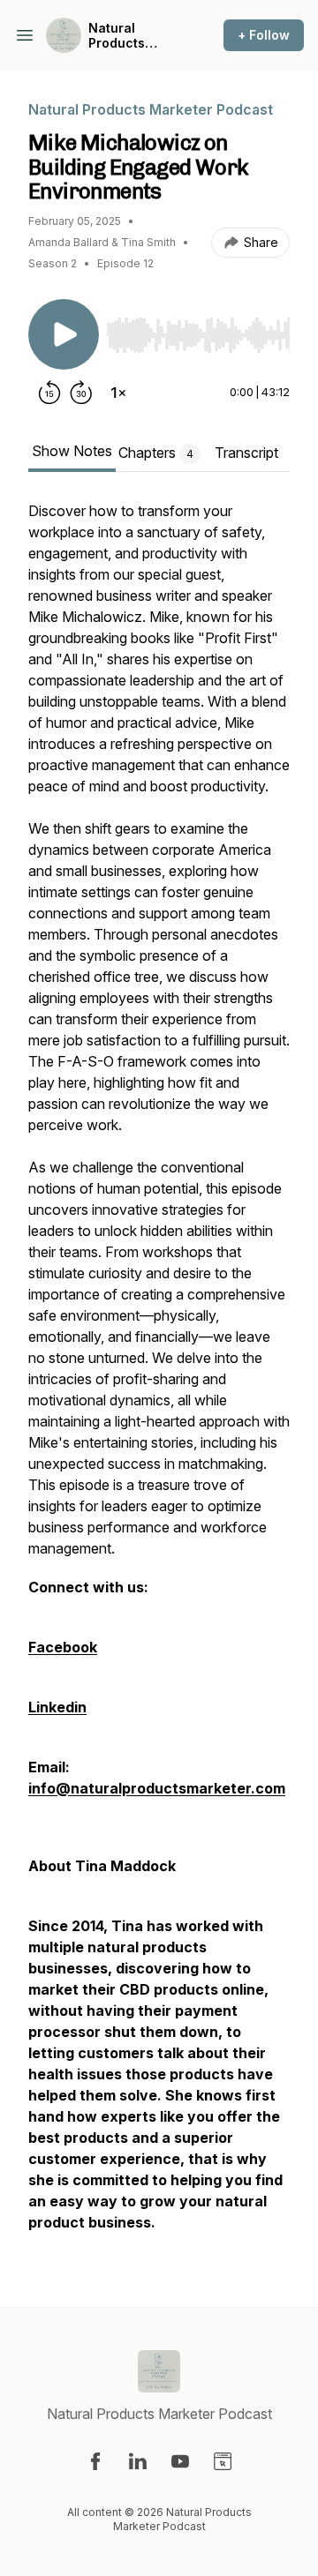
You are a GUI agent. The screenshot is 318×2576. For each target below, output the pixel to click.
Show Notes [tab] (72, 451)
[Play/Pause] (64, 334)
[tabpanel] (159, 1375)
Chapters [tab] (156, 453)
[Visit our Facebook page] (95, 2461)
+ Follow (264, 35)
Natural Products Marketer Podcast (117, 36)
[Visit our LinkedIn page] (138, 2461)
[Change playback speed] (118, 393)
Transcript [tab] (246, 453)
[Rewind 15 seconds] (49, 393)
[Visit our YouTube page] (180, 2461)
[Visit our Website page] (223, 2461)
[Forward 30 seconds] (81, 393)
